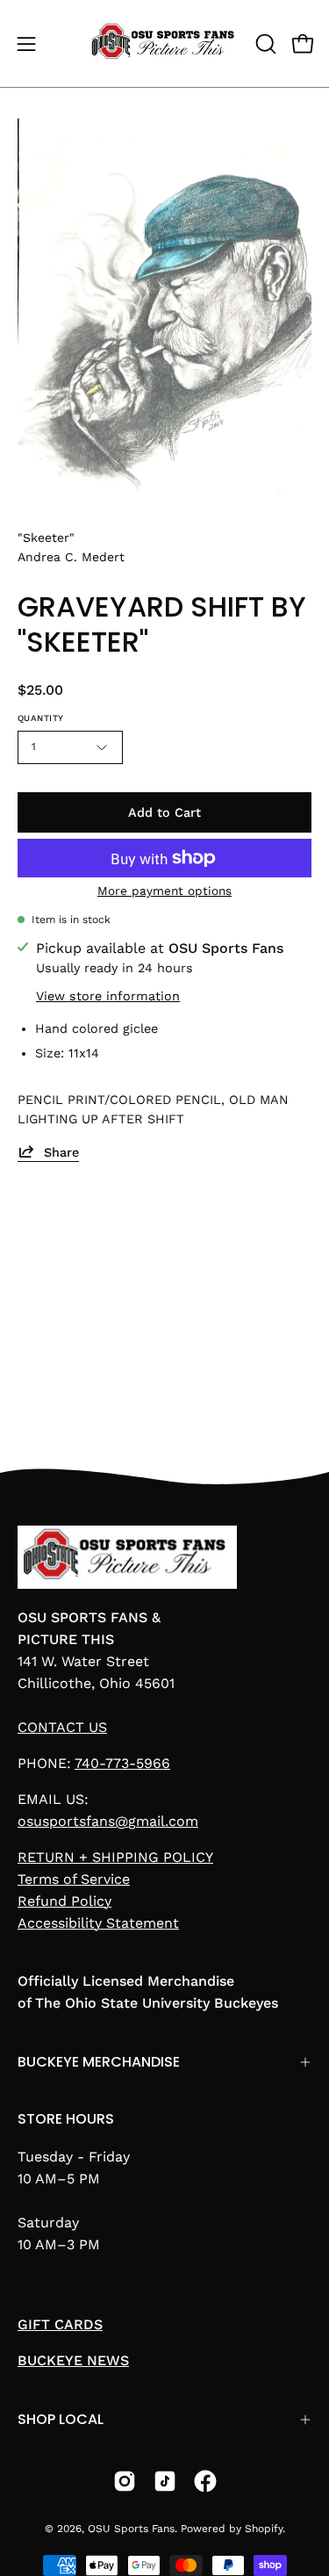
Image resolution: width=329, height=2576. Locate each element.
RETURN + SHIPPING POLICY (115, 1857)
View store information (108, 995)
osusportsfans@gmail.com (108, 1821)
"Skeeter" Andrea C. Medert (71, 547)
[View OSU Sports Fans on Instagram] (125, 2481)
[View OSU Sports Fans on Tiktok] (165, 2481)
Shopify (264, 2529)
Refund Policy (64, 1901)
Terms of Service (74, 1879)
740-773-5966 (122, 1763)
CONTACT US (62, 1727)
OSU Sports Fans (131, 2529)
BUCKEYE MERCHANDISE (99, 2062)
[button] (264, 44)
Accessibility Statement (98, 1923)
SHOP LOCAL (61, 2419)
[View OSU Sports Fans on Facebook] (205, 2481)
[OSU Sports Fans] (165, 43)
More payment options (164, 891)
